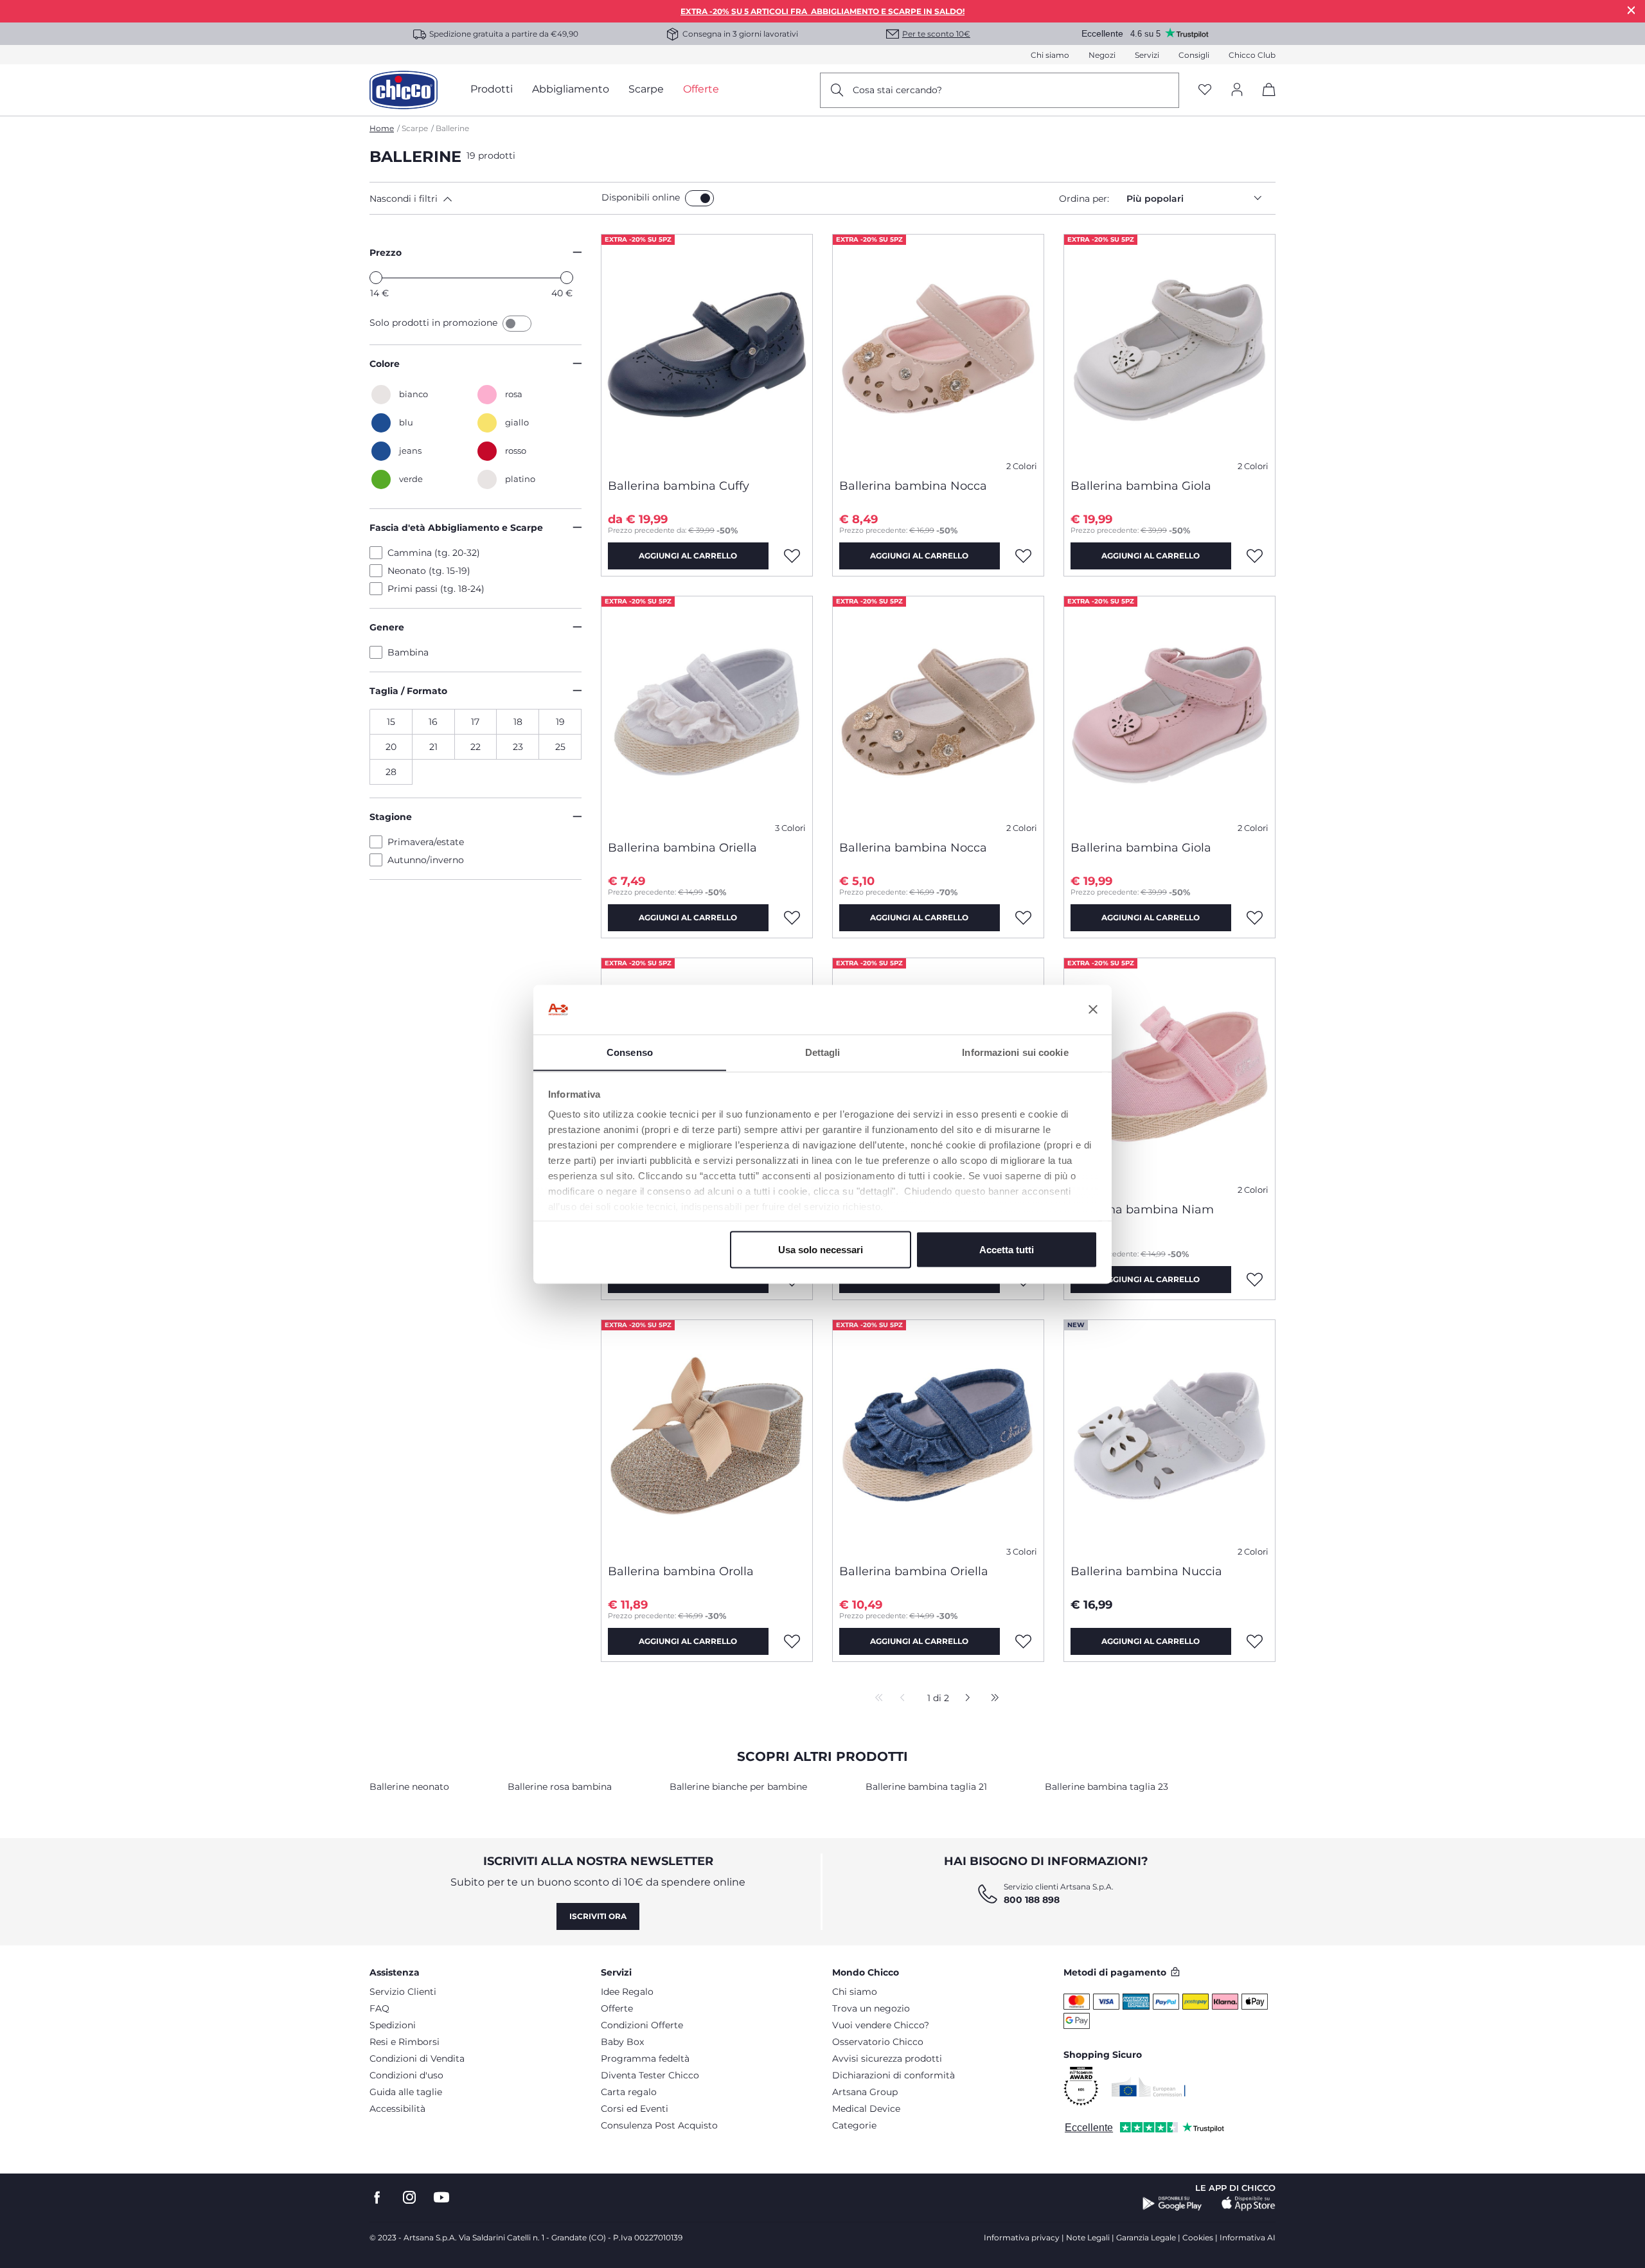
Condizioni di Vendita (417, 2058)
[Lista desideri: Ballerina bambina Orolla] (792, 1641)
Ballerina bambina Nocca (913, 486)
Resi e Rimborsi (405, 2042)
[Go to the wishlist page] (1205, 90)
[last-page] (991, 1699)
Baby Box (622, 2042)
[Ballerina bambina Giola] (1169, 352)
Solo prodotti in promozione (435, 323)
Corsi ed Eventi (635, 2109)
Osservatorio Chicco (878, 2042)
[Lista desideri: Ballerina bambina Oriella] (792, 918)
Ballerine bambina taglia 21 (926, 1787)
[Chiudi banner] (1093, 1010)
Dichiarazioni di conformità (894, 2075)
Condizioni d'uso (406, 2075)
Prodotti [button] (492, 89)
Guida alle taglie (406, 2092)
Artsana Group (865, 2092)
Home (382, 128)
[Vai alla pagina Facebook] (377, 2198)
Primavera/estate (426, 842)
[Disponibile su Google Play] (1172, 2204)
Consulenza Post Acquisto (659, 2125)
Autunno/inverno (426, 860)
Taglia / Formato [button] (408, 691)
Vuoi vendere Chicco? (881, 2025)
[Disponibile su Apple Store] (1249, 2204)
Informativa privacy (1022, 2237)
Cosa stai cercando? (897, 90)
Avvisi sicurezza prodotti (887, 2058)
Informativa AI (1248, 2237)
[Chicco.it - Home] (404, 90)
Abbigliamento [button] (571, 89)
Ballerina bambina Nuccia (1146, 1571)
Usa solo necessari (821, 1249)
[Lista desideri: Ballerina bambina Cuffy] (792, 556)
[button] (483, 199)
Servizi (1147, 55)
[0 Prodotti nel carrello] (1264, 101)
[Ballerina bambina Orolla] (707, 1437)
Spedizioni (393, 2025)
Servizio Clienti (403, 1992)
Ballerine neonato (409, 1787)
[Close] (1632, 10)
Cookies (1198, 2237)
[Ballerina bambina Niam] (1169, 1075)
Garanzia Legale (1146, 2237)
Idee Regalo (627, 1992)
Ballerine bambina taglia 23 (1107, 1787)
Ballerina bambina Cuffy (679, 486)
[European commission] (1149, 2087)
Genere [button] (387, 627)
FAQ (379, 2008)
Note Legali (1088, 2237)
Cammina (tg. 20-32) (434, 553)
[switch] (699, 198)
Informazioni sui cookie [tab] (1015, 1052)
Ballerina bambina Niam (1142, 1210)
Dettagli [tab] (823, 1052)
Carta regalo (629, 2092)
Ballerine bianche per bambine (738, 1787)
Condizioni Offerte (642, 2025)
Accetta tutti (1007, 1249)
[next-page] (964, 1699)
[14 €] (376, 278)
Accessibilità (397, 2109)
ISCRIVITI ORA (598, 1916)
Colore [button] (385, 364)
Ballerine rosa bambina (560, 1787)
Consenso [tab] (630, 1052)
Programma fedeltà (645, 2058)
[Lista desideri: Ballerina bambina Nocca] (1024, 556)
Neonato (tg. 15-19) (429, 571)
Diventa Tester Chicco (650, 2075)
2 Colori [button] (1022, 466)
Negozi (1102, 55)
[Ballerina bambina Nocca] (938, 352)
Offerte (617, 2008)
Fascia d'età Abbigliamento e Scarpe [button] (456, 528)
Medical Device (866, 2109)
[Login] (1237, 90)
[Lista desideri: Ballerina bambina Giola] (1255, 556)
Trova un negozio (871, 2008)
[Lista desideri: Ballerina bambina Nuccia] (1255, 1641)
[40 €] (567, 278)
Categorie (854, 2125)
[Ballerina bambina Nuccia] (1169, 1437)
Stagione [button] (391, 817)
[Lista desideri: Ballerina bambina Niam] (1255, 1280)
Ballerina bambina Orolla (681, 1571)
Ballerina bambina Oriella (682, 848)
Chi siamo (1050, 55)
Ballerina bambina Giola (1141, 486)
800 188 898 (1032, 1900)
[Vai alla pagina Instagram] (409, 2198)
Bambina (408, 652)
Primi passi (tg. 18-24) (436, 589)
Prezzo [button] (386, 253)
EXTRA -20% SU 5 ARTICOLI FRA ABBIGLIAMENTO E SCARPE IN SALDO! (822, 11)
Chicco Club (1252, 55)
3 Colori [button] (790, 828)
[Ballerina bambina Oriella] (707, 713)
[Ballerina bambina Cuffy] (707, 352)
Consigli (1194, 55)
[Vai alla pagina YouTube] (441, 2198)
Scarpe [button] (646, 89)
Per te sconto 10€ (936, 34)
